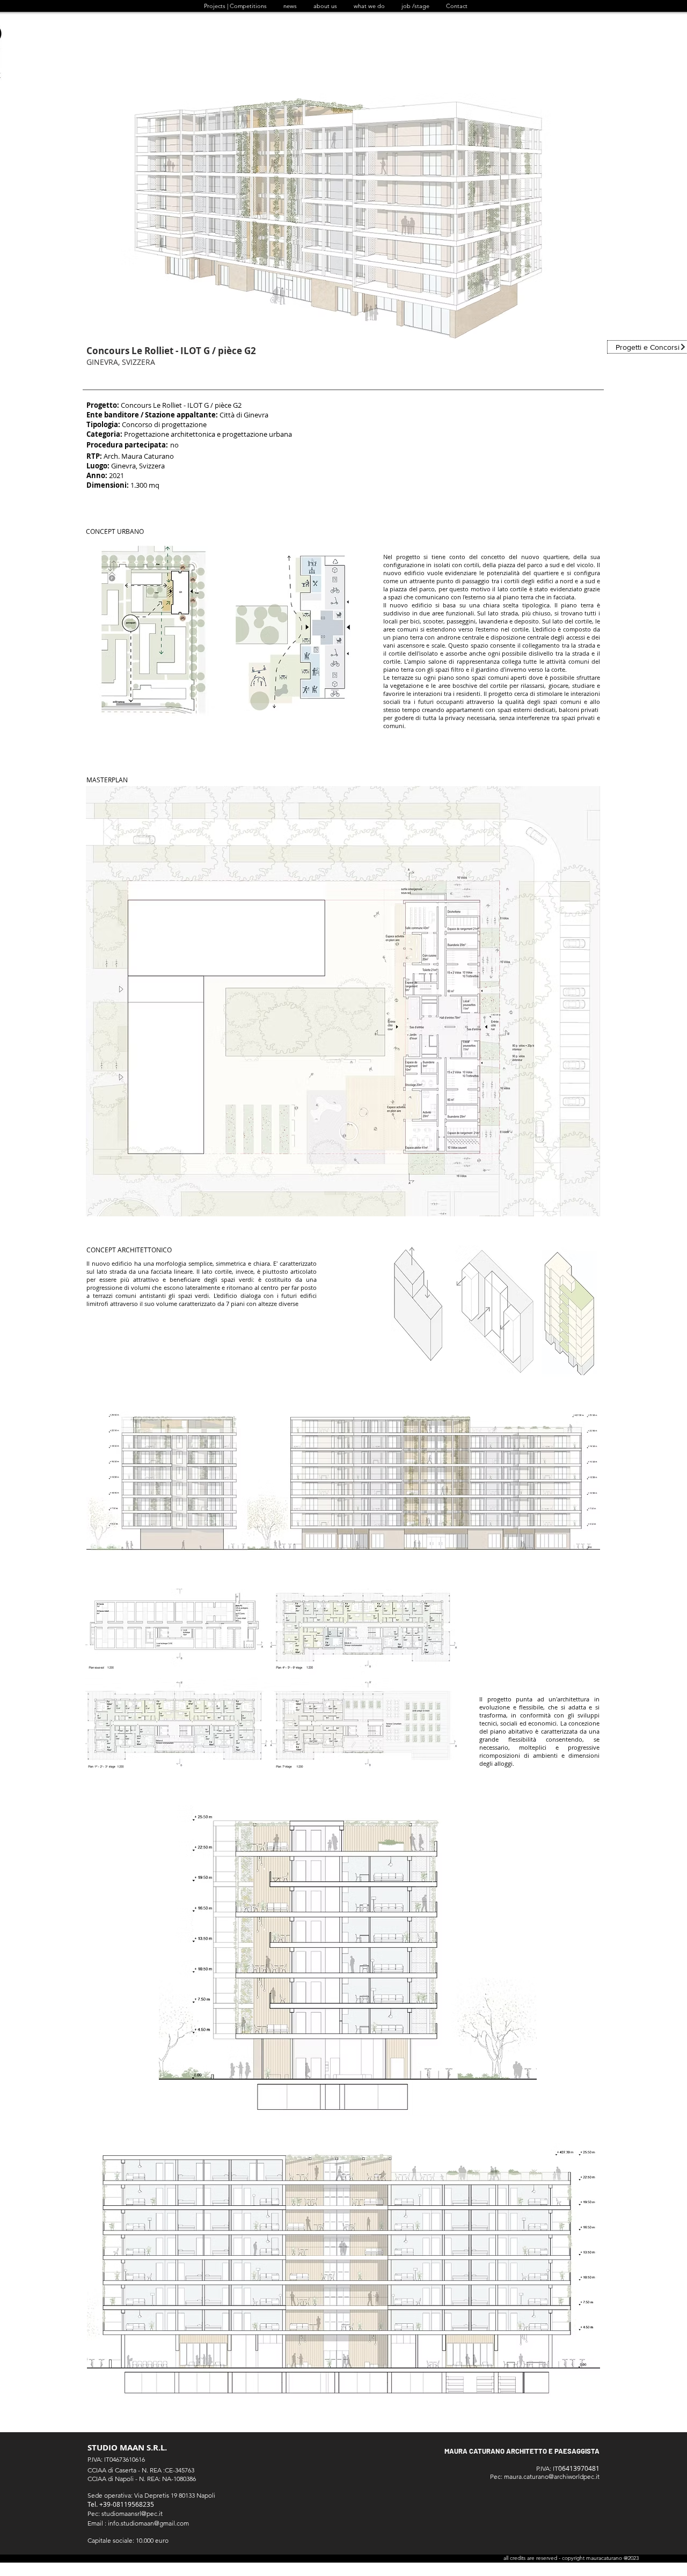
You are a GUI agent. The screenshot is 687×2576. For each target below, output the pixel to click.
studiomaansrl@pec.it (132, 2513)
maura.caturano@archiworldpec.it (552, 2476)
